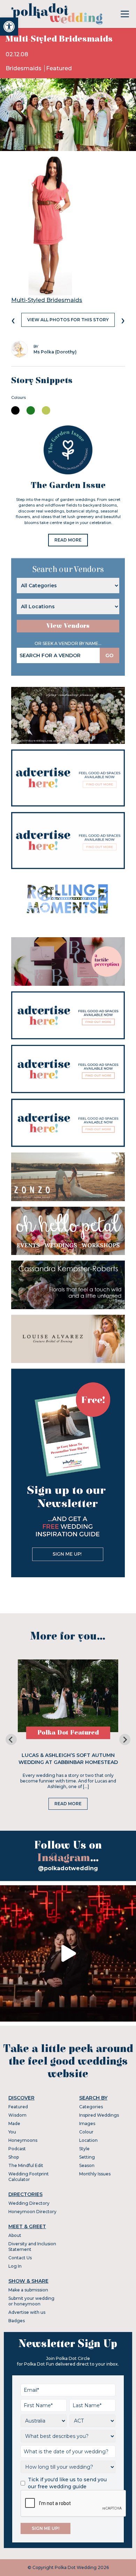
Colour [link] (86, 2132)
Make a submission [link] (28, 2290)
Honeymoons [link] (23, 2140)
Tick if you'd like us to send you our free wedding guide (67, 2483)
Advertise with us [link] (27, 2312)
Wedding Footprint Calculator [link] (29, 2177)
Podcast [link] (17, 2149)
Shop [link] (14, 2157)
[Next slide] (125, 1739)
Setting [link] (87, 2157)
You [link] (12, 2132)
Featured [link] (59, 68)
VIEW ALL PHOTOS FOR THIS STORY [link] (68, 320)
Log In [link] (15, 2266)
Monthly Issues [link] (95, 2174)
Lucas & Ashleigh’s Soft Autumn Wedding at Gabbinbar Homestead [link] (68, 1759)
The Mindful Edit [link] (26, 2165)
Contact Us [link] (20, 2258)
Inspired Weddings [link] (99, 2115)
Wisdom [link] (17, 2115)
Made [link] (14, 2123)
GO (109, 655)
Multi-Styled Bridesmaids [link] (47, 300)
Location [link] (88, 2140)
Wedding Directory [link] (29, 2203)
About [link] (15, 2235)
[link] (9, 27)
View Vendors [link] (68, 626)
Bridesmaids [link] (24, 68)
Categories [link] (91, 2107)
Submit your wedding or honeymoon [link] (31, 2301)
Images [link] (87, 2123)
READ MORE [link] (68, 540)
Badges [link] (17, 2321)
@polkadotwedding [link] (68, 1868)
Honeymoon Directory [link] (32, 2212)
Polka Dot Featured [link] (68, 1733)
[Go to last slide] (11, 1739)
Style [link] (84, 2149)
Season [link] (87, 2165)
